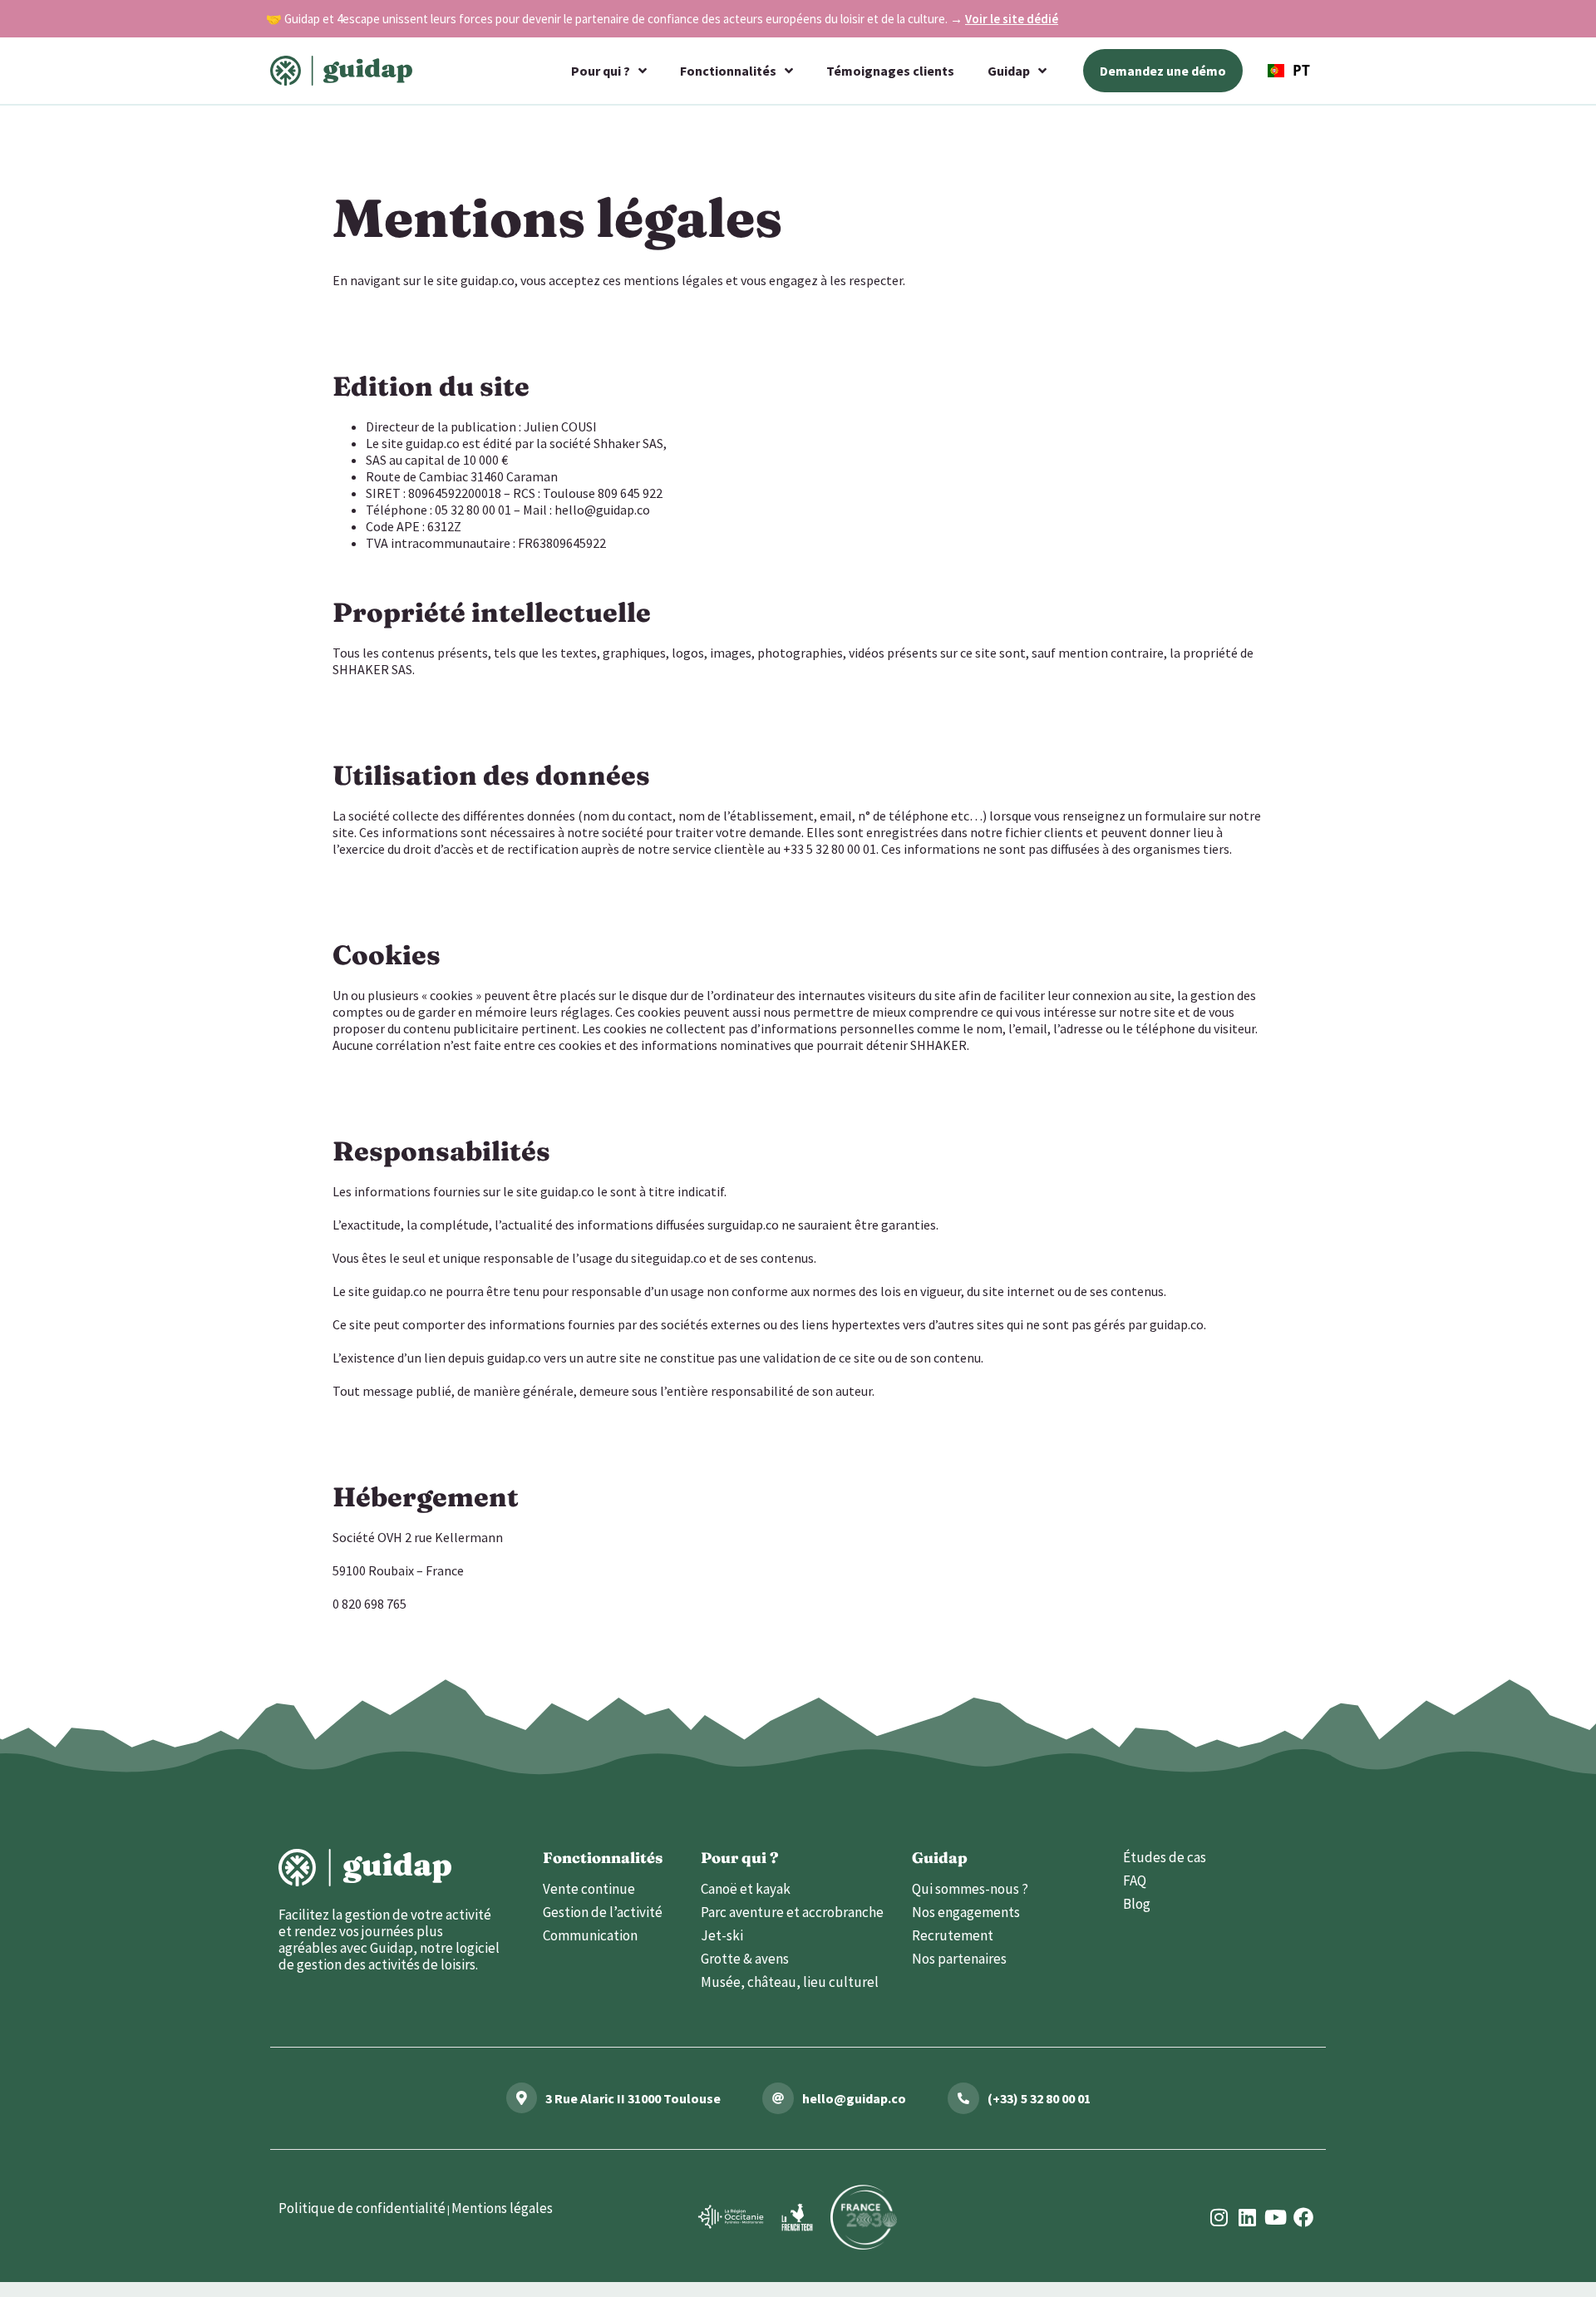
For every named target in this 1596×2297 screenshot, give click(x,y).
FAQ (1135, 1880)
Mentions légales (502, 2208)
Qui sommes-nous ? (970, 1889)
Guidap (1009, 71)
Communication (590, 1935)
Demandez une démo (1163, 71)
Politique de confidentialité (362, 2208)
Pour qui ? (601, 71)
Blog (1137, 1904)
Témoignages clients (890, 71)
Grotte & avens (745, 1959)
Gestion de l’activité (603, 1912)
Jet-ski (722, 1935)
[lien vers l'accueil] (365, 1868)
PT (1301, 70)
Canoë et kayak (746, 1889)
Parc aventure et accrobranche (792, 1912)
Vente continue (589, 1889)
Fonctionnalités (728, 71)
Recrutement (953, 1935)
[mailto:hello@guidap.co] (778, 2098)
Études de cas (1165, 1857)
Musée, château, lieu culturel (790, 1982)
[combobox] (1289, 71)
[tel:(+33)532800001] (963, 2098)
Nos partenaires (959, 1959)
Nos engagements (966, 1912)
